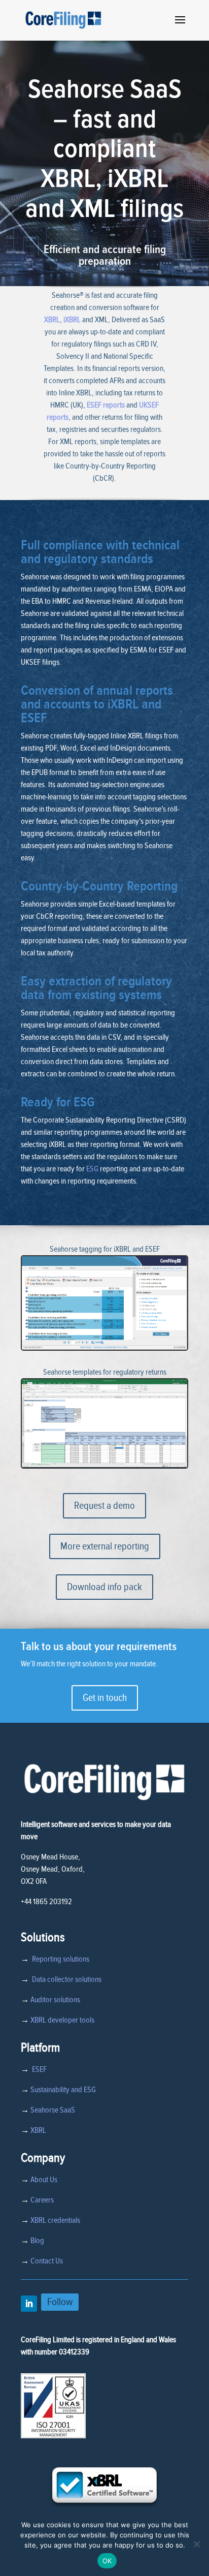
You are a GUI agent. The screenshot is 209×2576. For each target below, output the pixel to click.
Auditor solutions (55, 2000)
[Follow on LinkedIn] (29, 2304)
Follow (60, 2302)
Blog (37, 2241)
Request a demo (104, 1506)
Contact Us (47, 2261)
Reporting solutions (61, 1959)
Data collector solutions (65, 1979)
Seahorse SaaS (53, 2110)
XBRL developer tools (62, 2020)
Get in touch (105, 1698)
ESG (92, 1169)
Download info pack (104, 1587)
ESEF (38, 2069)
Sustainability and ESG (63, 2090)
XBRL (52, 320)
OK (107, 2561)
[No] (196, 2544)
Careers (42, 2200)
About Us (44, 2180)
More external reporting (105, 1546)
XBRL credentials (55, 2220)
